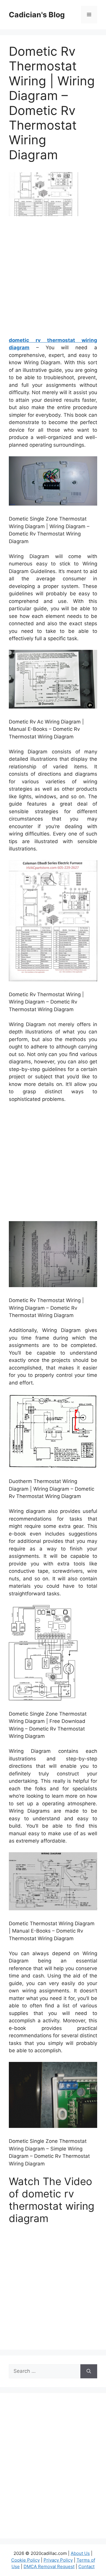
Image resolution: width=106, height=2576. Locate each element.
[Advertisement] (53, 279)
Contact (86, 2566)
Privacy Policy (58, 2560)
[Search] (89, 2371)
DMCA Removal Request (49, 2566)
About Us (80, 2553)
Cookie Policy (25, 2560)
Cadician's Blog (37, 15)
